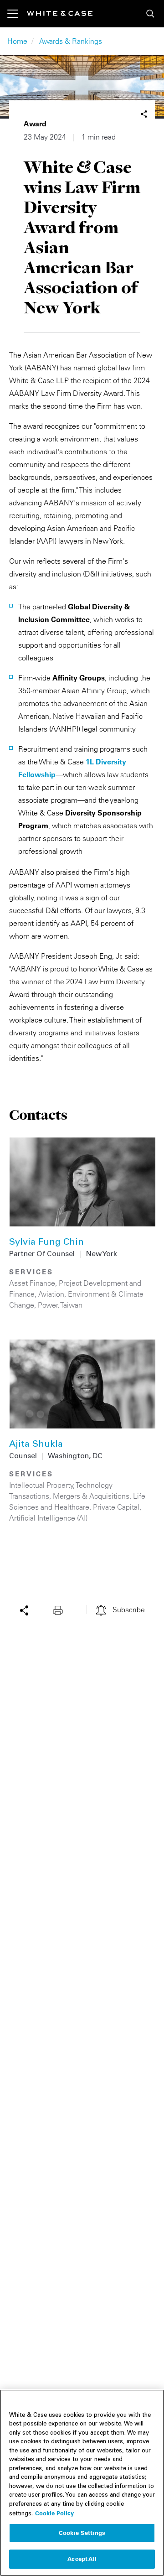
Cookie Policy (54, 2513)
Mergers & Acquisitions (91, 1496)
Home (17, 41)
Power (48, 1305)
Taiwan (72, 1305)
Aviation (51, 1294)
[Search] (150, 14)
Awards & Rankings (71, 41)
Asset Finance (32, 1283)
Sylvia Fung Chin (46, 1243)
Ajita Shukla (36, 1445)
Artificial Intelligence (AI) (48, 1518)
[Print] (60, 1610)
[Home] (60, 13)
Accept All (82, 2559)
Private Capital (116, 1507)
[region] (82, 2483)
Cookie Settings (82, 2533)
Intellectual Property (41, 1485)
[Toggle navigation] (17, 14)
